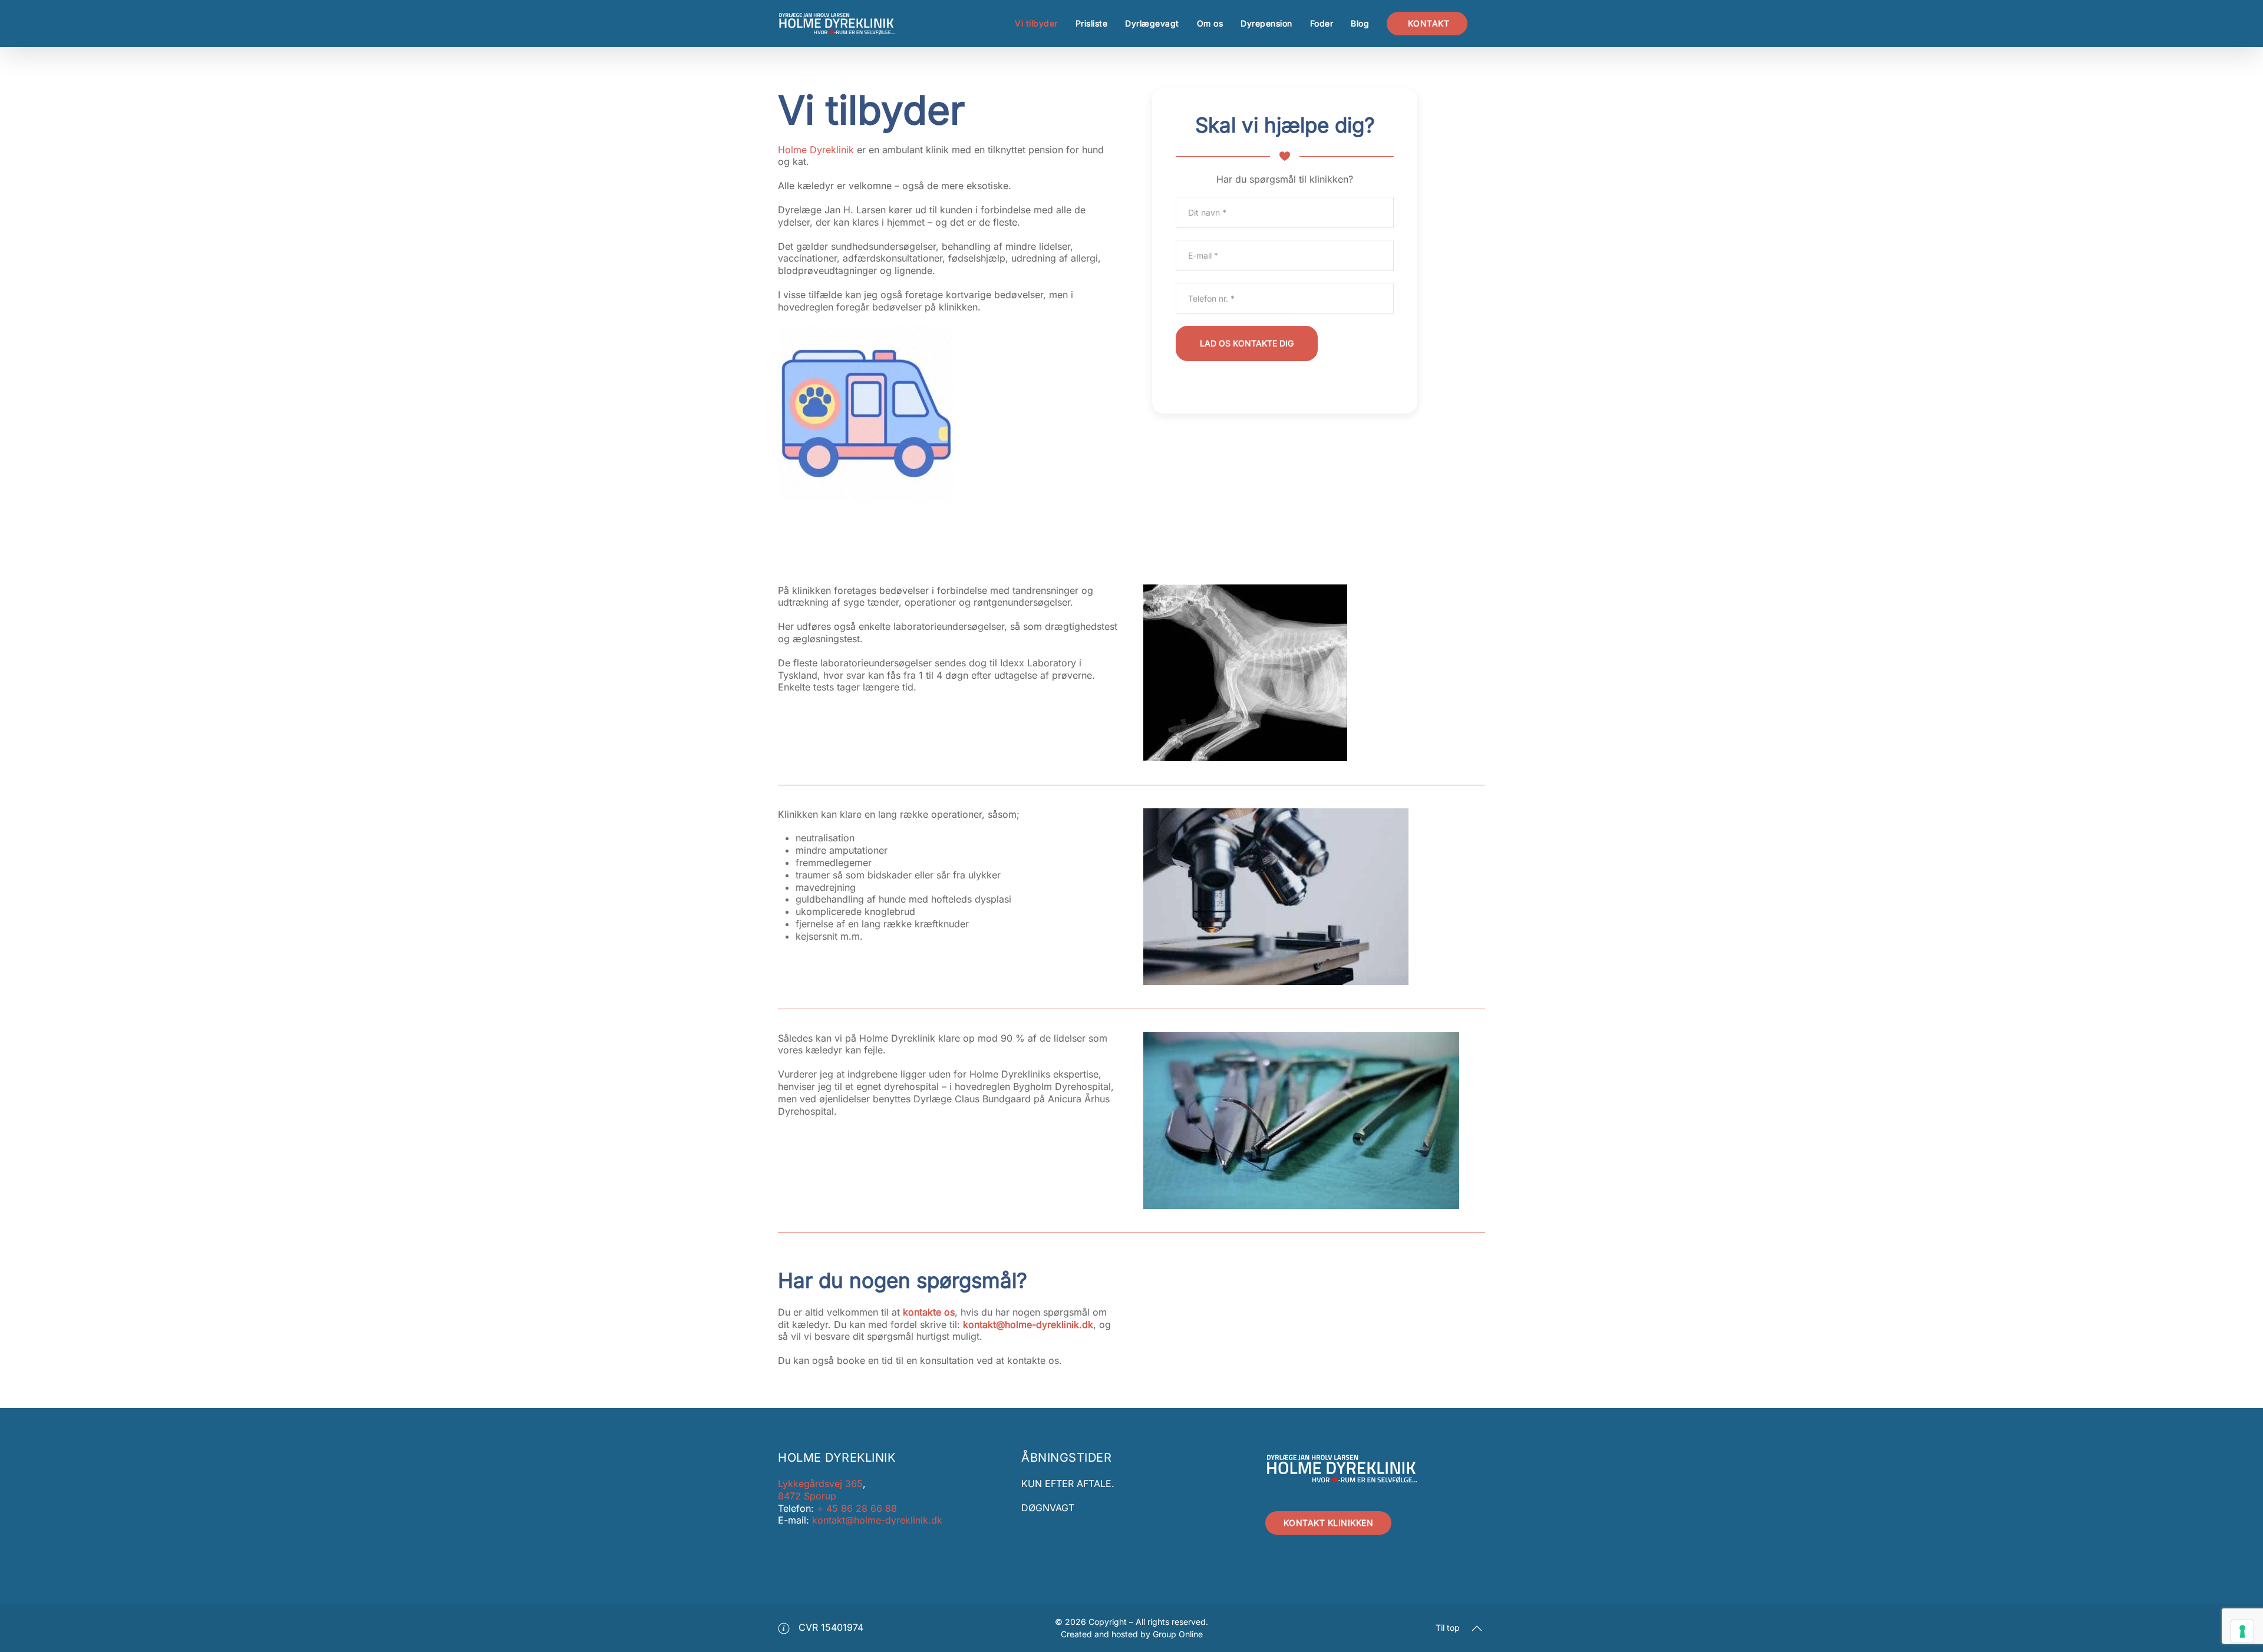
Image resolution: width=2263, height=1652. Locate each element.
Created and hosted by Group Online (1132, 1634)
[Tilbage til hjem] (837, 24)
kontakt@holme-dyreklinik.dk (1028, 1324)
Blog (1360, 23)
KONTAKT (1427, 23)
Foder (1322, 23)
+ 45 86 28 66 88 (855, 1508)
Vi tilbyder (1036, 23)
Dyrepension (1266, 23)
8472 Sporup (807, 1496)
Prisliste (1092, 23)
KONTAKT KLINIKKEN (1329, 1523)
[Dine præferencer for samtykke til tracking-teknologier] (2242, 1631)
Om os (1210, 23)
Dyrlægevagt (1152, 23)
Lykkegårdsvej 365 (820, 1484)
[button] (1477, 1628)
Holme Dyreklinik (816, 150)
